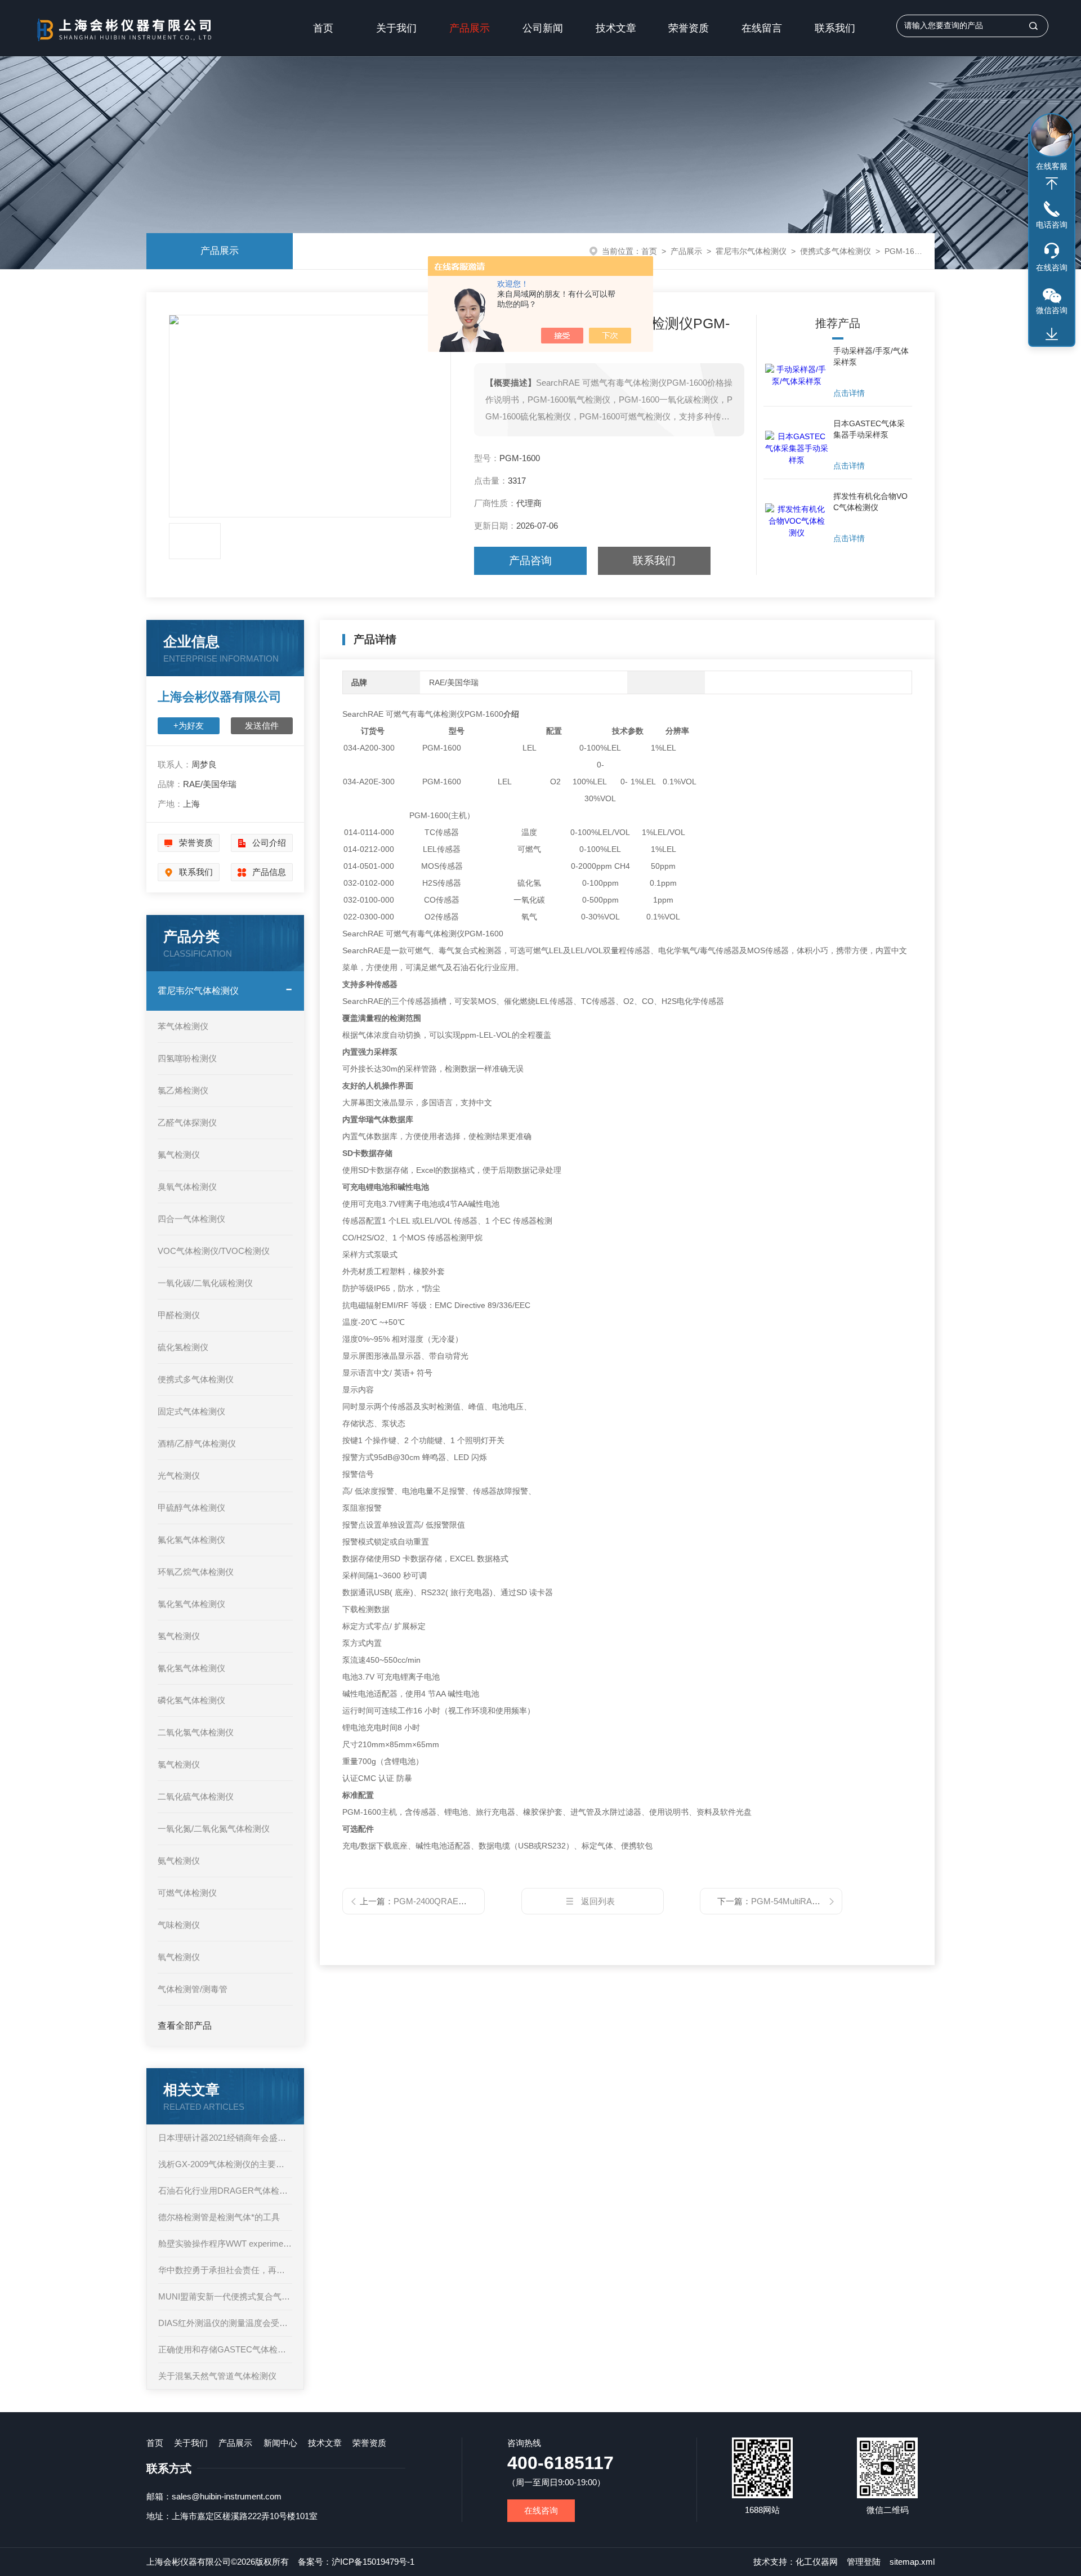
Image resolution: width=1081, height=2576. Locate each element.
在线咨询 (541, 2510)
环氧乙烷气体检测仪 (196, 1572)
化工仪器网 (817, 2562)
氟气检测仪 (179, 1155)
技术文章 (616, 28)
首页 (323, 28)
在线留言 (762, 28)
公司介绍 (269, 843)
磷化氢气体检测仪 (191, 1700)
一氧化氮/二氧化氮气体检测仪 (214, 1829)
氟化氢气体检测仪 (191, 1540)
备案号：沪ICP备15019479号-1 (356, 2562)
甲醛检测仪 (179, 1315)
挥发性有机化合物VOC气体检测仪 (870, 502)
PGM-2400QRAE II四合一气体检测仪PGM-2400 (483, 1901)
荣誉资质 (689, 28)
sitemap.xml (912, 2562)
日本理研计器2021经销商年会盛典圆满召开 (225, 2138)
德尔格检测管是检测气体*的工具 (219, 2217)
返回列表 (598, 1901)
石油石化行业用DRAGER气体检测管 (225, 2191)
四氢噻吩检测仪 (187, 1058)
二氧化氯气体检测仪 (196, 1732)
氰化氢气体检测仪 (191, 1668)
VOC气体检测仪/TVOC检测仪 (214, 1251)
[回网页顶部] (1052, 184)
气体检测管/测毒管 (193, 1989)
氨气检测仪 (179, 1861)
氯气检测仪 (179, 1764)
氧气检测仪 (179, 1957)
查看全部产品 (185, 2026)
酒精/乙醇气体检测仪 (197, 1443)
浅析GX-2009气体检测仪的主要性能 (225, 2164)
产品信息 (269, 872)
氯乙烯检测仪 (183, 1090)
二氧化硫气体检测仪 (196, 1796)
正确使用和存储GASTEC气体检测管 (225, 2349)
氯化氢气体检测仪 (191, 1604)
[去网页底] (1052, 334)
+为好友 (189, 726)
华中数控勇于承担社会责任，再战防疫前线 (225, 2270)
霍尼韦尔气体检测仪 (751, 251)
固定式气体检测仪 (191, 1411)
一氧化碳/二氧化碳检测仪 (205, 1283)
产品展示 (470, 28)
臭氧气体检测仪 (187, 1187)
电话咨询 (1052, 225)
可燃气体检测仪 (187, 1893)
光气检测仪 (179, 1475)
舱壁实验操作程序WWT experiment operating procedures (225, 2244)
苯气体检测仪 (183, 1026)
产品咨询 (530, 561)
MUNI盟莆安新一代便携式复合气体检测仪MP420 (225, 2296)
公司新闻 (543, 28)
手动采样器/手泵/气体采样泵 (871, 356)
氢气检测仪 (179, 1636)
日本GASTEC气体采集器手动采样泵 (869, 429)
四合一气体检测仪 (191, 1219)
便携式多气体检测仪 (836, 251)
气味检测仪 (179, 1925)
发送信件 (262, 726)
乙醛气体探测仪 (187, 1122)
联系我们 (835, 28)
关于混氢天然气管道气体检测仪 (217, 2376)
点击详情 (849, 393)
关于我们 (396, 28)
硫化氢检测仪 (183, 1347)
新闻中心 (280, 2443)
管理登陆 (864, 2562)
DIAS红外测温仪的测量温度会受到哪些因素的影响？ (225, 2323)
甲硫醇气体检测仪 (191, 1508)
